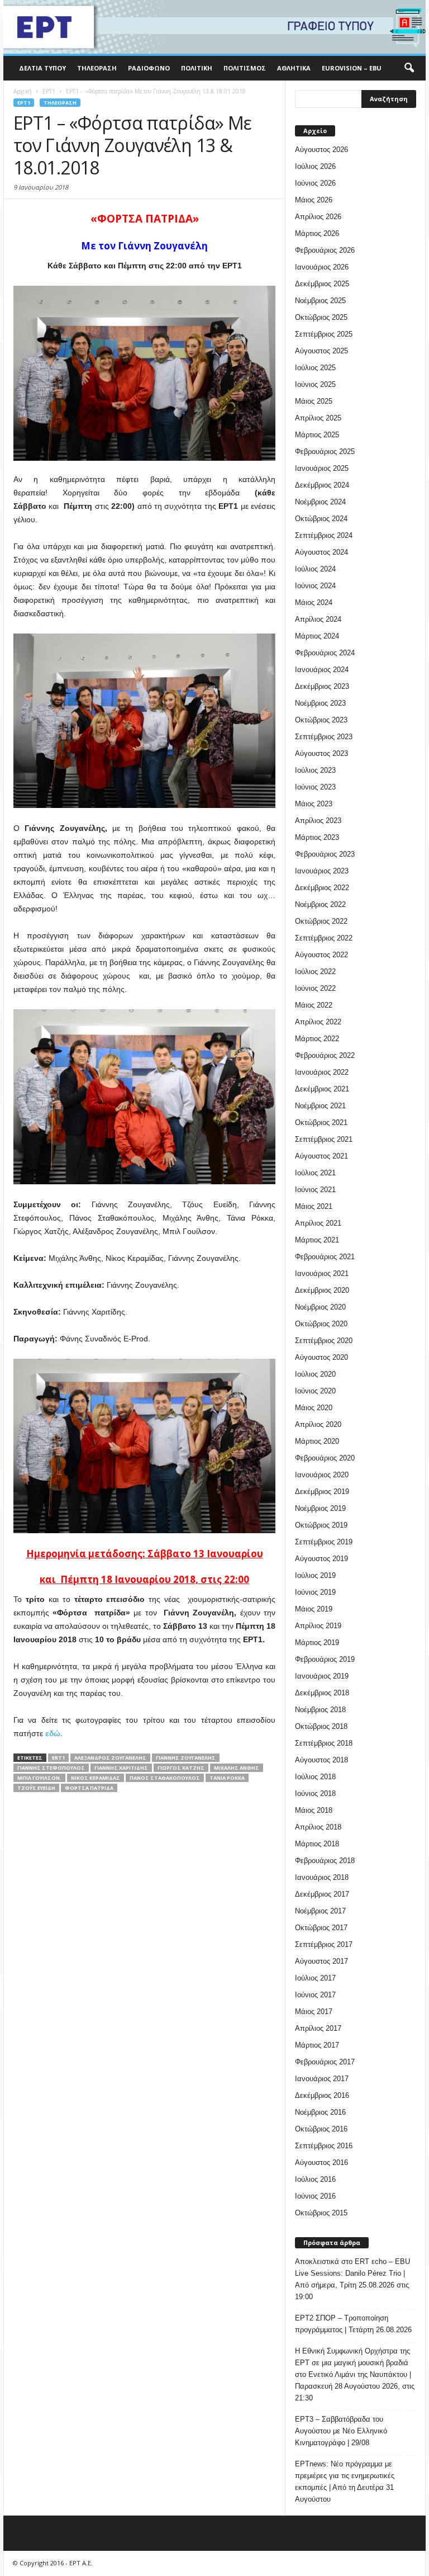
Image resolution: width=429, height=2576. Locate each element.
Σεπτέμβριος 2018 (324, 1743)
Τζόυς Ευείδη (36, 1788)
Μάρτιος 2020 (317, 1441)
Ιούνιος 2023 (315, 787)
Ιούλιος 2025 (315, 368)
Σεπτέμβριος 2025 (324, 334)
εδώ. (54, 1733)
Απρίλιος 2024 (318, 619)
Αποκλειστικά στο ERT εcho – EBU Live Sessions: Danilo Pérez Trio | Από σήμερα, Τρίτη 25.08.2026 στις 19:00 (352, 2279)
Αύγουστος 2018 (321, 1760)
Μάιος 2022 (314, 1005)
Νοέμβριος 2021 (320, 1106)
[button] (409, 68)
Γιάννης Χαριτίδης (121, 1768)
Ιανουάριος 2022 (322, 1072)
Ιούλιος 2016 (315, 2179)
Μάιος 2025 (314, 401)
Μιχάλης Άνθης (237, 1768)
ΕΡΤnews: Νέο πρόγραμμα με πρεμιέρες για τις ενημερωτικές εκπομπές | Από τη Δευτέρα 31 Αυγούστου (345, 2482)
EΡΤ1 (24, 103)
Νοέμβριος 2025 (320, 301)
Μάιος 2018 (314, 1810)
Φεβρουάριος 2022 (325, 1055)
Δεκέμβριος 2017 (322, 1894)
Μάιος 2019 (314, 1609)
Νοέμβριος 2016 (320, 2112)
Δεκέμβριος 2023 (322, 686)
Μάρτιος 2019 (317, 1643)
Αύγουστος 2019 (321, 1559)
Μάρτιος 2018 (317, 1844)
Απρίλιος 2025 (318, 418)
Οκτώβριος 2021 (321, 1122)
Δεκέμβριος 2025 (322, 284)
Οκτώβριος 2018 (321, 1726)
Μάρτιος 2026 (317, 233)
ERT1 (58, 1758)
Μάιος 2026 (314, 200)
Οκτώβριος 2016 (321, 2129)
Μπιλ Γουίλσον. (39, 1778)
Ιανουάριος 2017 (322, 2079)
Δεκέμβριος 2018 (322, 1693)
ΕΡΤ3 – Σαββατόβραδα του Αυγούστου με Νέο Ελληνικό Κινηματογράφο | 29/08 (341, 2431)
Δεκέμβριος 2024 (322, 485)
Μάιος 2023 (314, 804)
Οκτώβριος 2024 (321, 519)
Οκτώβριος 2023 (321, 720)
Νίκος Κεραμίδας (96, 1778)
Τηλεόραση (97, 68)
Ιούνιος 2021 (315, 1190)
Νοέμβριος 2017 (320, 1911)
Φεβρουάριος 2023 (325, 854)
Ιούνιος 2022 (315, 988)
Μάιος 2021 (314, 1206)
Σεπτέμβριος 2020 (324, 1341)
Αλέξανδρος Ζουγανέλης (110, 1758)
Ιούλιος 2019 (315, 1575)
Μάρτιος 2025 (317, 435)
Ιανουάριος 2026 (322, 267)
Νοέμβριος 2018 (320, 1710)
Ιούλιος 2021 (315, 1173)
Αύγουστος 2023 (321, 753)
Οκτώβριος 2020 (321, 1324)
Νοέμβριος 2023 (320, 703)
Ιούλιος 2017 (315, 1978)
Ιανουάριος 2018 (322, 1877)
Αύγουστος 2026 (321, 150)
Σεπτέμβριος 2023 (324, 737)
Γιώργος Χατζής (181, 1768)
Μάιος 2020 (314, 1408)
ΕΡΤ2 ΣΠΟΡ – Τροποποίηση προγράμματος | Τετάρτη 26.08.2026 (353, 2324)
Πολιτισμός (245, 68)
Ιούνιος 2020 (315, 1391)
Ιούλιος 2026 (315, 166)
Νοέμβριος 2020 (320, 1307)
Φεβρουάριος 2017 (325, 2062)
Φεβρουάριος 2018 (325, 1861)
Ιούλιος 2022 (315, 972)
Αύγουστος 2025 (321, 351)
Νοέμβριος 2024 (320, 502)
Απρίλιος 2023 (318, 821)
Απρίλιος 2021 (318, 1223)
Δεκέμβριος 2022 (322, 888)
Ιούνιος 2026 (315, 183)
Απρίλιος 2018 (318, 1827)
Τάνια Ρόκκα (227, 1778)
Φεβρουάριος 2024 (325, 653)
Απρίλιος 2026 (318, 217)
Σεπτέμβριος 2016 (324, 2146)
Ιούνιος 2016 (315, 2196)
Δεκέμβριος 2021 (322, 1089)
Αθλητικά (294, 68)
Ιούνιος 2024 (315, 586)
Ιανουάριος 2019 (322, 1676)
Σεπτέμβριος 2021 (324, 1139)
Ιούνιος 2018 (315, 1793)
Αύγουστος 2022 (321, 955)
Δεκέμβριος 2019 (322, 1492)
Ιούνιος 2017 (315, 1995)
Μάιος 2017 (314, 2012)
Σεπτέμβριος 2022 (324, 938)
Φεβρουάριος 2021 (325, 1257)
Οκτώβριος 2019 (321, 1525)
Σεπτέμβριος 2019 (324, 1542)
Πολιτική (197, 68)
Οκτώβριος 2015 (321, 2213)
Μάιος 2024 (314, 602)
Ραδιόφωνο (149, 68)
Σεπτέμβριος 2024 (324, 535)
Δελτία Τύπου (42, 68)
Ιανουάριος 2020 (322, 1475)
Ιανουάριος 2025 (322, 468)
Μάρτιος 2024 (317, 636)
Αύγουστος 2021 (321, 1156)
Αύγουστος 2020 (321, 1357)
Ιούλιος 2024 (315, 569)
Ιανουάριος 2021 (322, 1273)
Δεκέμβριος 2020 (322, 1290)
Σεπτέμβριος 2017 (324, 1944)
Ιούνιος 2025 (315, 384)
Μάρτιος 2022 (317, 1039)
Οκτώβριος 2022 (321, 921)
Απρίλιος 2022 (318, 1022)
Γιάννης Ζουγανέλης (186, 1758)
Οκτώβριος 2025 (321, 317)
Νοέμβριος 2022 (320, 904)
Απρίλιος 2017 (318, 2028)
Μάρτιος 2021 (317, 1240)
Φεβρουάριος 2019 (325, 1659)
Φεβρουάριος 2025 (325, 452)
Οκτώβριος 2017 (321, 1928)
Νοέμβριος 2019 (320, 1508)
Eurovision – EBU (352, 68)
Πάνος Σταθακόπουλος (165, 1778)
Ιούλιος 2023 (315, 770)
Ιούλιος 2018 (315, 1777)
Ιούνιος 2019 (315, 1592)
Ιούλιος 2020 (315, 1374)
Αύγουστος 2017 (321, 1961)
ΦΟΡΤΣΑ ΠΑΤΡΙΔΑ (89, 1788)
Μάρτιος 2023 (317, 837)
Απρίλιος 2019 (318, 1626)
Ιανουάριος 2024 (322, 670)
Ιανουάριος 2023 (322, 871)
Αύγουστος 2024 (321, 552)
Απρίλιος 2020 (318, 1424)
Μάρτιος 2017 (317, 2045)
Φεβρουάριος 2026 (325, 250)
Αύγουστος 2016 (321, 2163)
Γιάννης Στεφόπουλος (51, 1768)
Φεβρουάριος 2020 (325, 1458)
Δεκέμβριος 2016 (322, 2095)
